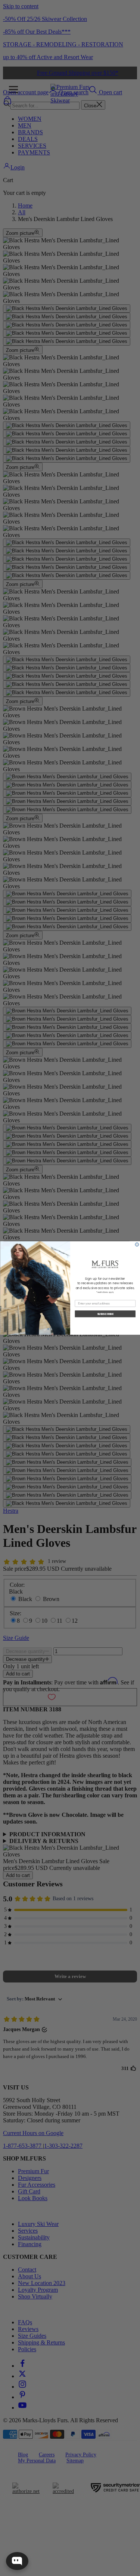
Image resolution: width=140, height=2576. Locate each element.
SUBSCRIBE (105, 1314)
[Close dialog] (137, 1245)
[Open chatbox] (17, 2561)
